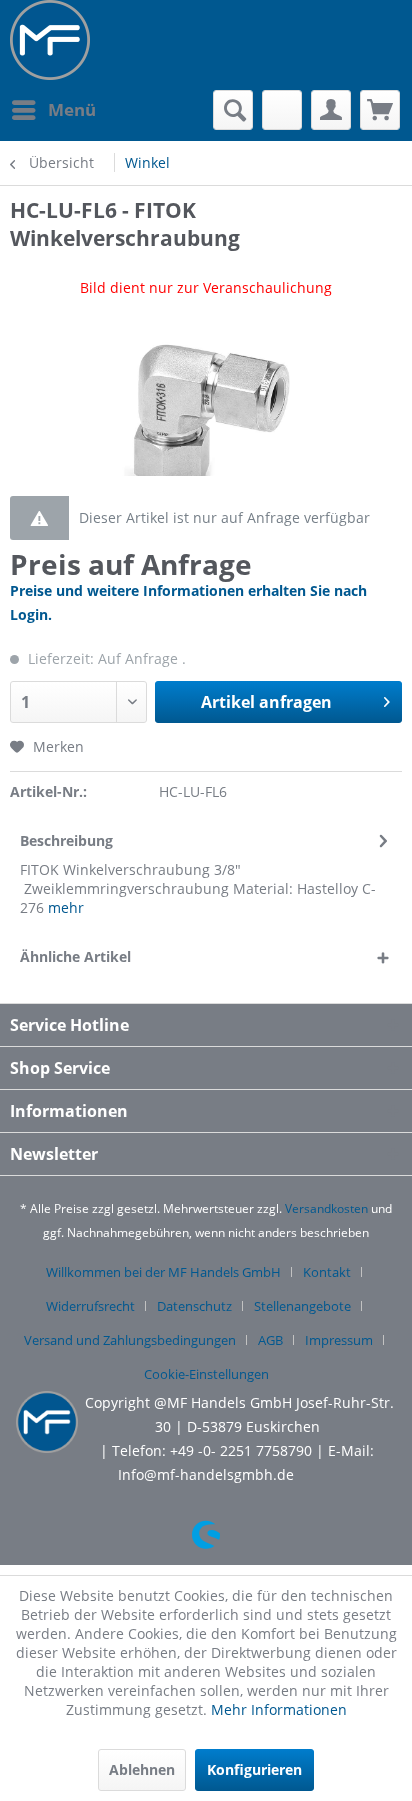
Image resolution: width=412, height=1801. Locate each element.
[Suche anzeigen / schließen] (233, 110)
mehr (66, 907)
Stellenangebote (302, 1306)
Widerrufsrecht (90, 1306)
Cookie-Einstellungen (206, 1374)
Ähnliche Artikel (75, 956)
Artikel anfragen (266, 702)
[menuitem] (53, 110)
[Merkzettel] (282, 110)
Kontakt (327, 1272)
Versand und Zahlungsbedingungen (130, 1340)
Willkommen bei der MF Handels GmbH (163, 1272)
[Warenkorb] (380, 110)
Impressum (339, 1340)
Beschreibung (66, 840)
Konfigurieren (254, 1769)
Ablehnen (142, 1769)
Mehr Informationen (279, 1709)
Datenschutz (194, 1306)
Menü (72, 109)
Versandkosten (326, 1208)
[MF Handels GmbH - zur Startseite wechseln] (50, 40)
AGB (270, 1340)
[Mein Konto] (331, 110)
